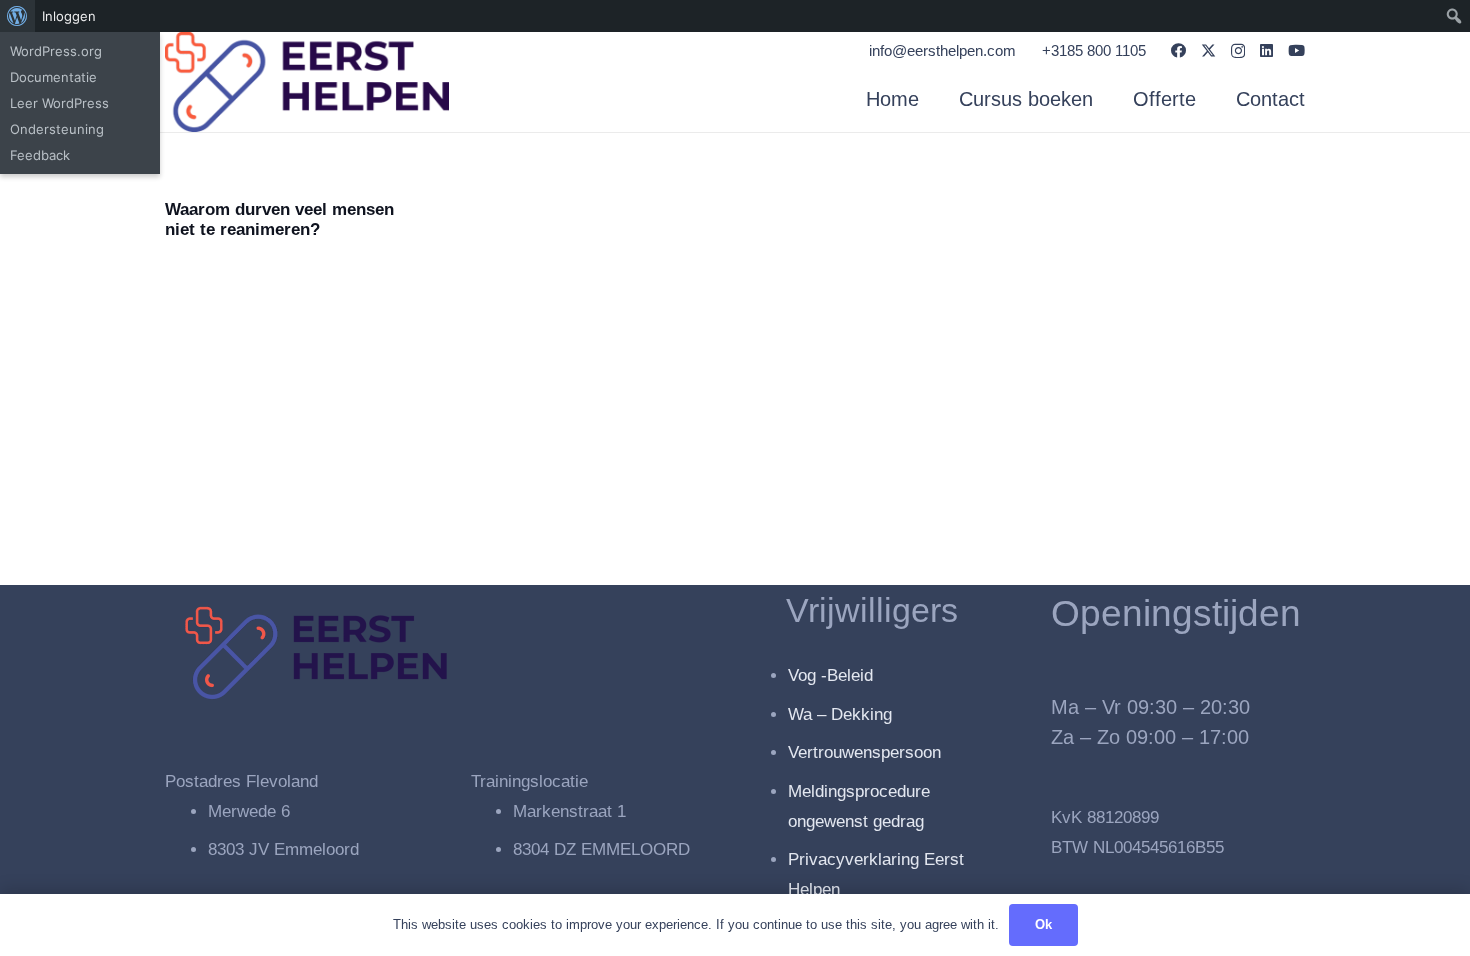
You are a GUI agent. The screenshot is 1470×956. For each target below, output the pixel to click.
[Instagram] (1238, 51)
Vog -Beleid (830, 675)
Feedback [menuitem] (40, 155)
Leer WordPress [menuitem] (59, 103)
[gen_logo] (307, 82)
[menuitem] (17, 16)
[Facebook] (1178, 50)
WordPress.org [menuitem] (56, 51)
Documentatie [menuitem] (53, 77)
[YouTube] (1296, 50)
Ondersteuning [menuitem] (57, 129)
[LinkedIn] (1266, 50)
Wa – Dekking (840, 714)
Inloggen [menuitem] (69, 16)
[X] (1208, 51)
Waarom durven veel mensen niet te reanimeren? (279, 219)
